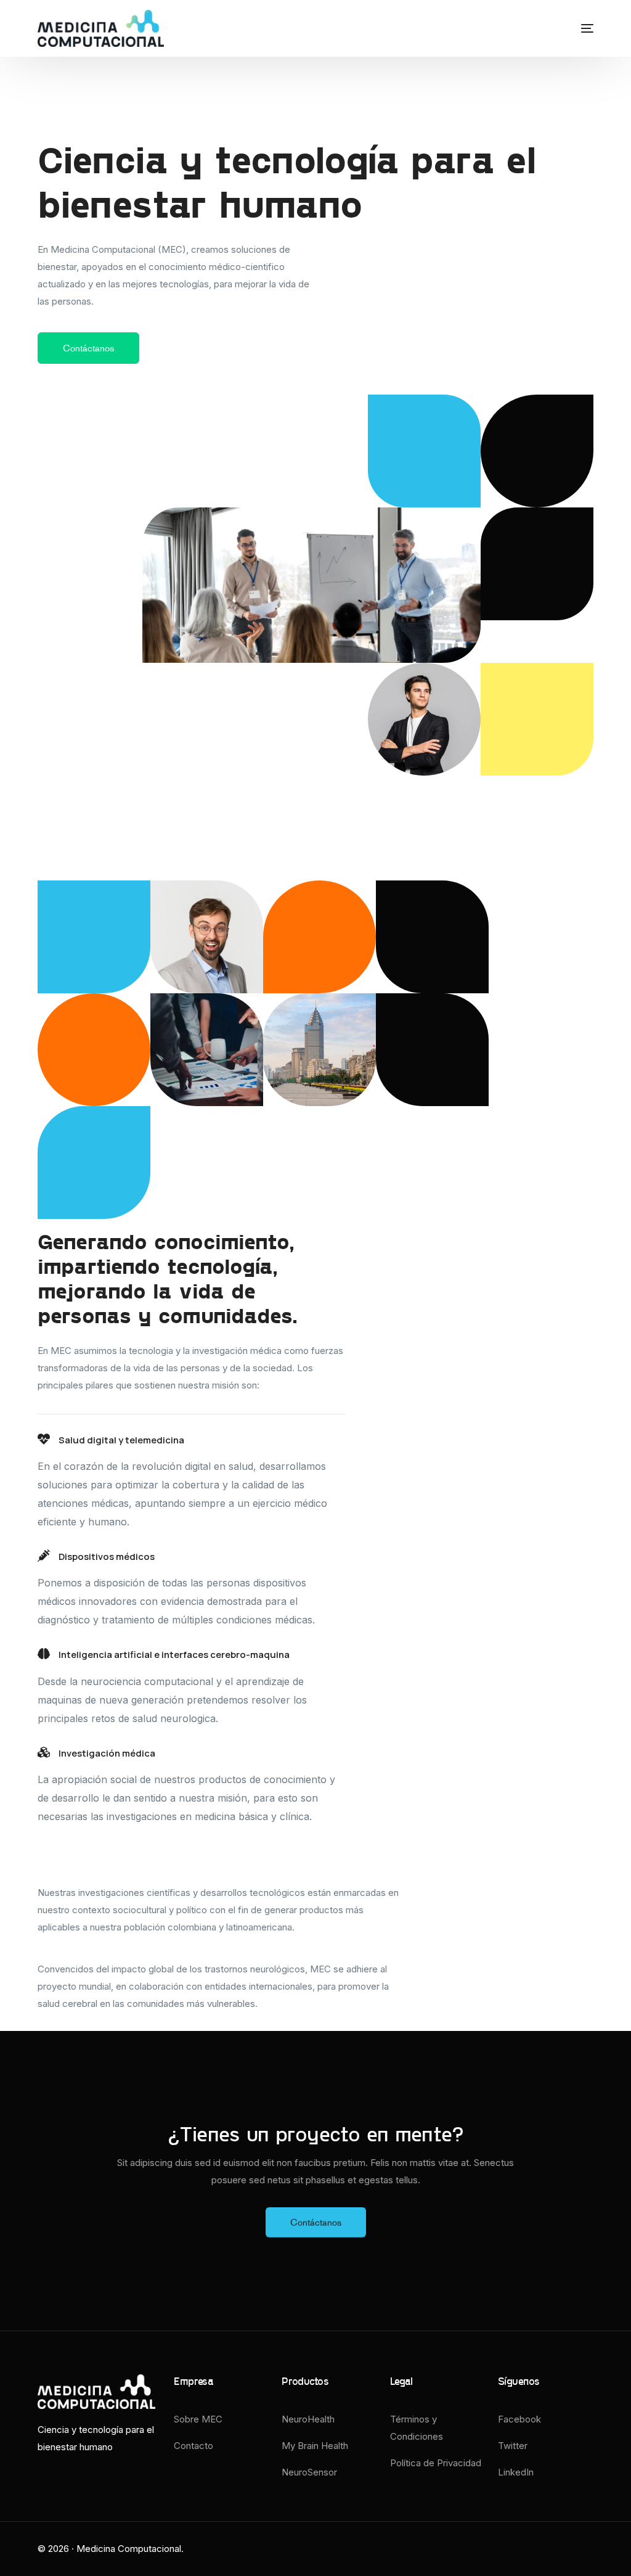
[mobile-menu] (575, 28)
